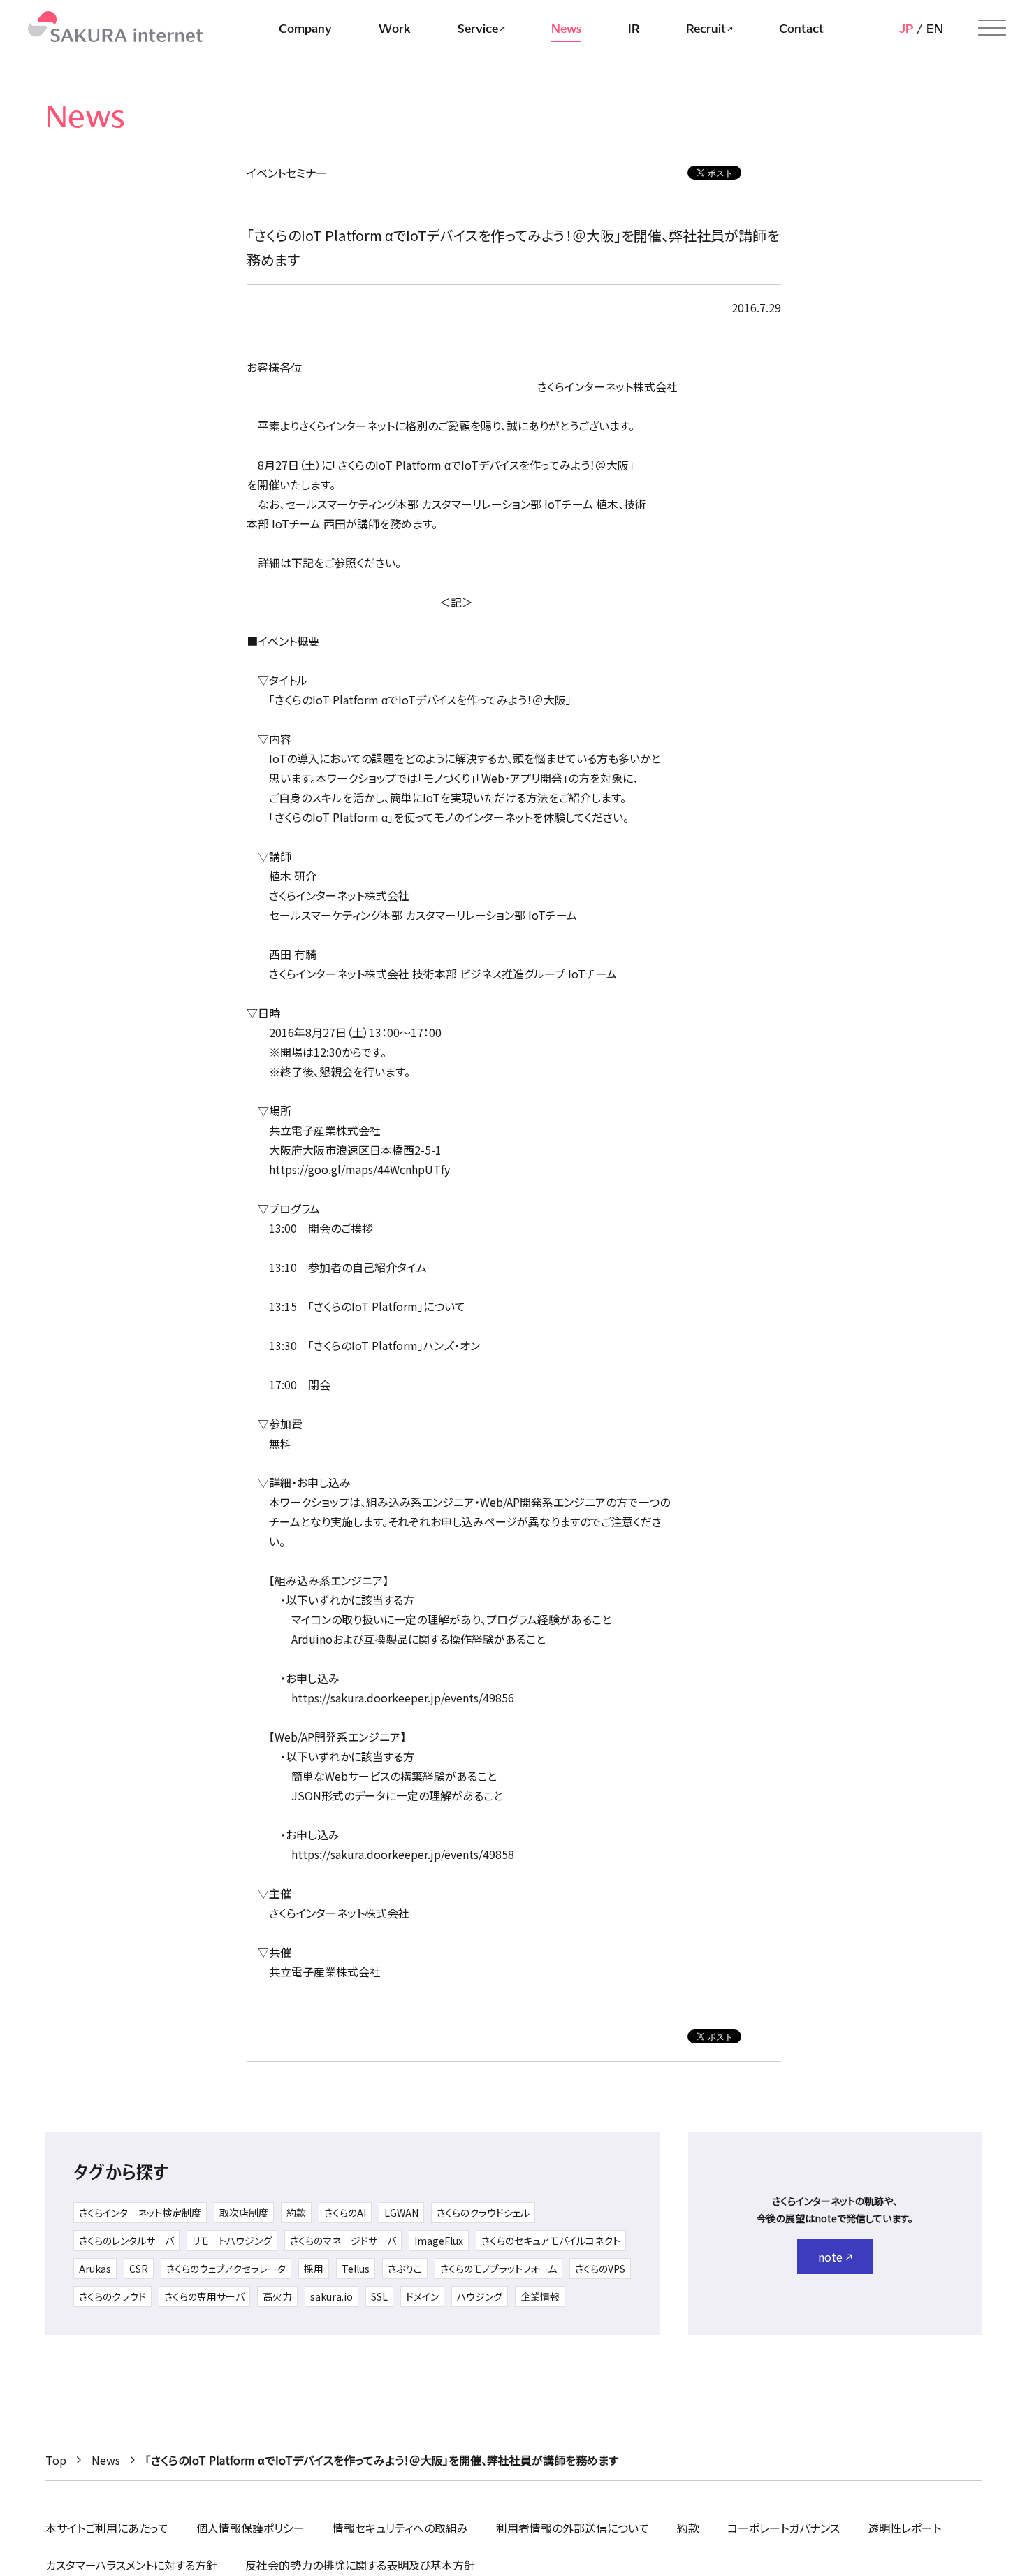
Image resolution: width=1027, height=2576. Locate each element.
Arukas (95, 2269)
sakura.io (332, 2296)
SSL (379, 2296)
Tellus (356, 2269)
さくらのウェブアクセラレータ (226, 2269)
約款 (296, 2213)
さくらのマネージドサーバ (343, 2241)
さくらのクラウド (112, 2296)
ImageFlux (439, 2241)
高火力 (277, 2296)
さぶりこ (405, 2269)
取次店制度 (244, 2213)
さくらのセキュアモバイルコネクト (551, 2241)
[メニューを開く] (992, 28)
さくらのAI (345, 2213)
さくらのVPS (600, 2269)
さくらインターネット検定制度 (140, 2213)
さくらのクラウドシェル (483, 2213)
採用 (314, 2269)
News (106, 2460)
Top (56, 2460)
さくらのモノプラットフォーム (498, 2269)
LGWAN (401, 2213)
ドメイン (422, 2296)
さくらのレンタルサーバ (126, 2241)
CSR (139, 2269)
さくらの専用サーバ (204, 2296)
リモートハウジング (232, 2241)
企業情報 (540, 2296)
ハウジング (480, 2296)
